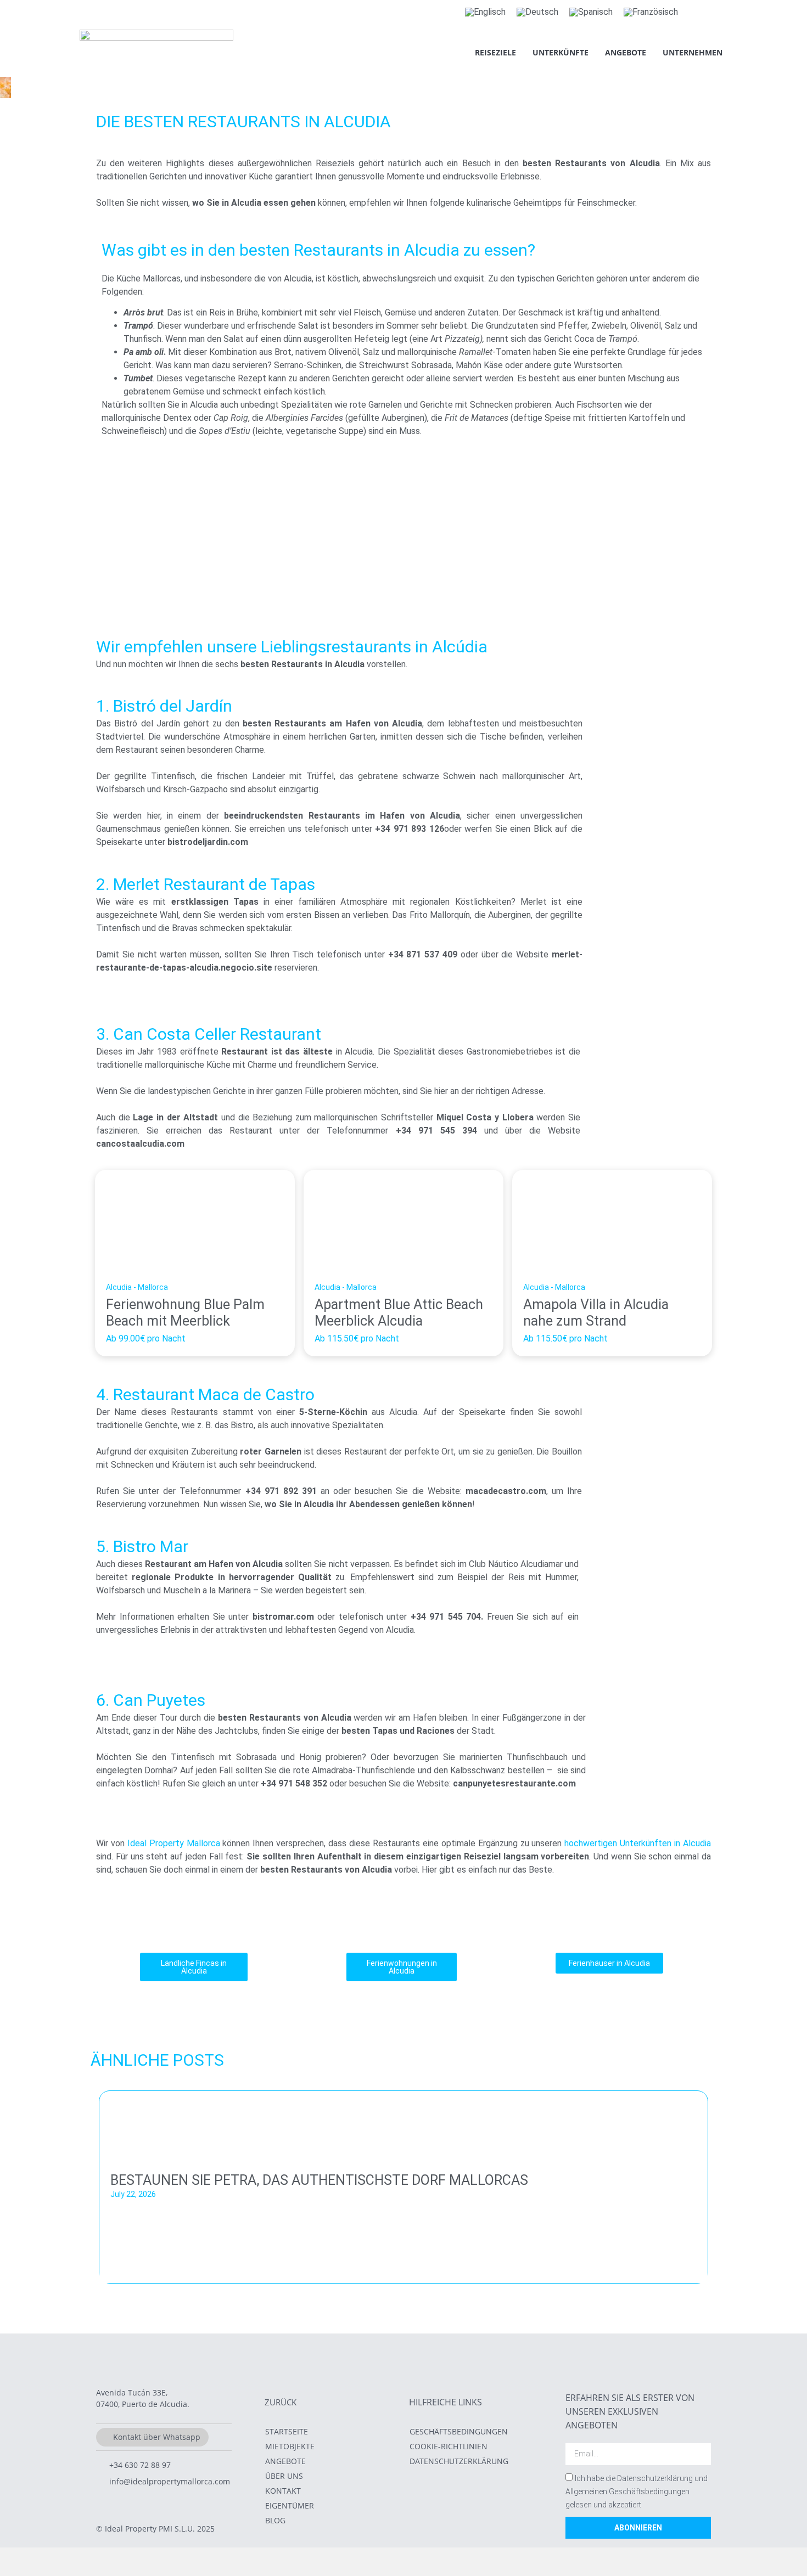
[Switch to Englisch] (485, 12)
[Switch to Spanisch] (591, 12)
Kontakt (283, 2491)
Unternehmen (693, 52)
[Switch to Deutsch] (537, 12)
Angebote (626, 52)
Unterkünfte (561, 52)
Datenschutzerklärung (459, 2461)
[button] (101, 2183)
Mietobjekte (290, 2446)
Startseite (287, 2431)
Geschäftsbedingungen (459, 2431)
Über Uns (284, 2476)
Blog (275, 2520)
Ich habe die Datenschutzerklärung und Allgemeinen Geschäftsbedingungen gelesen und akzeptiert (637, 2492)
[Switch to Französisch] (651, 12)
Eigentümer (290, 2505)
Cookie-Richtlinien (449, 2446)
